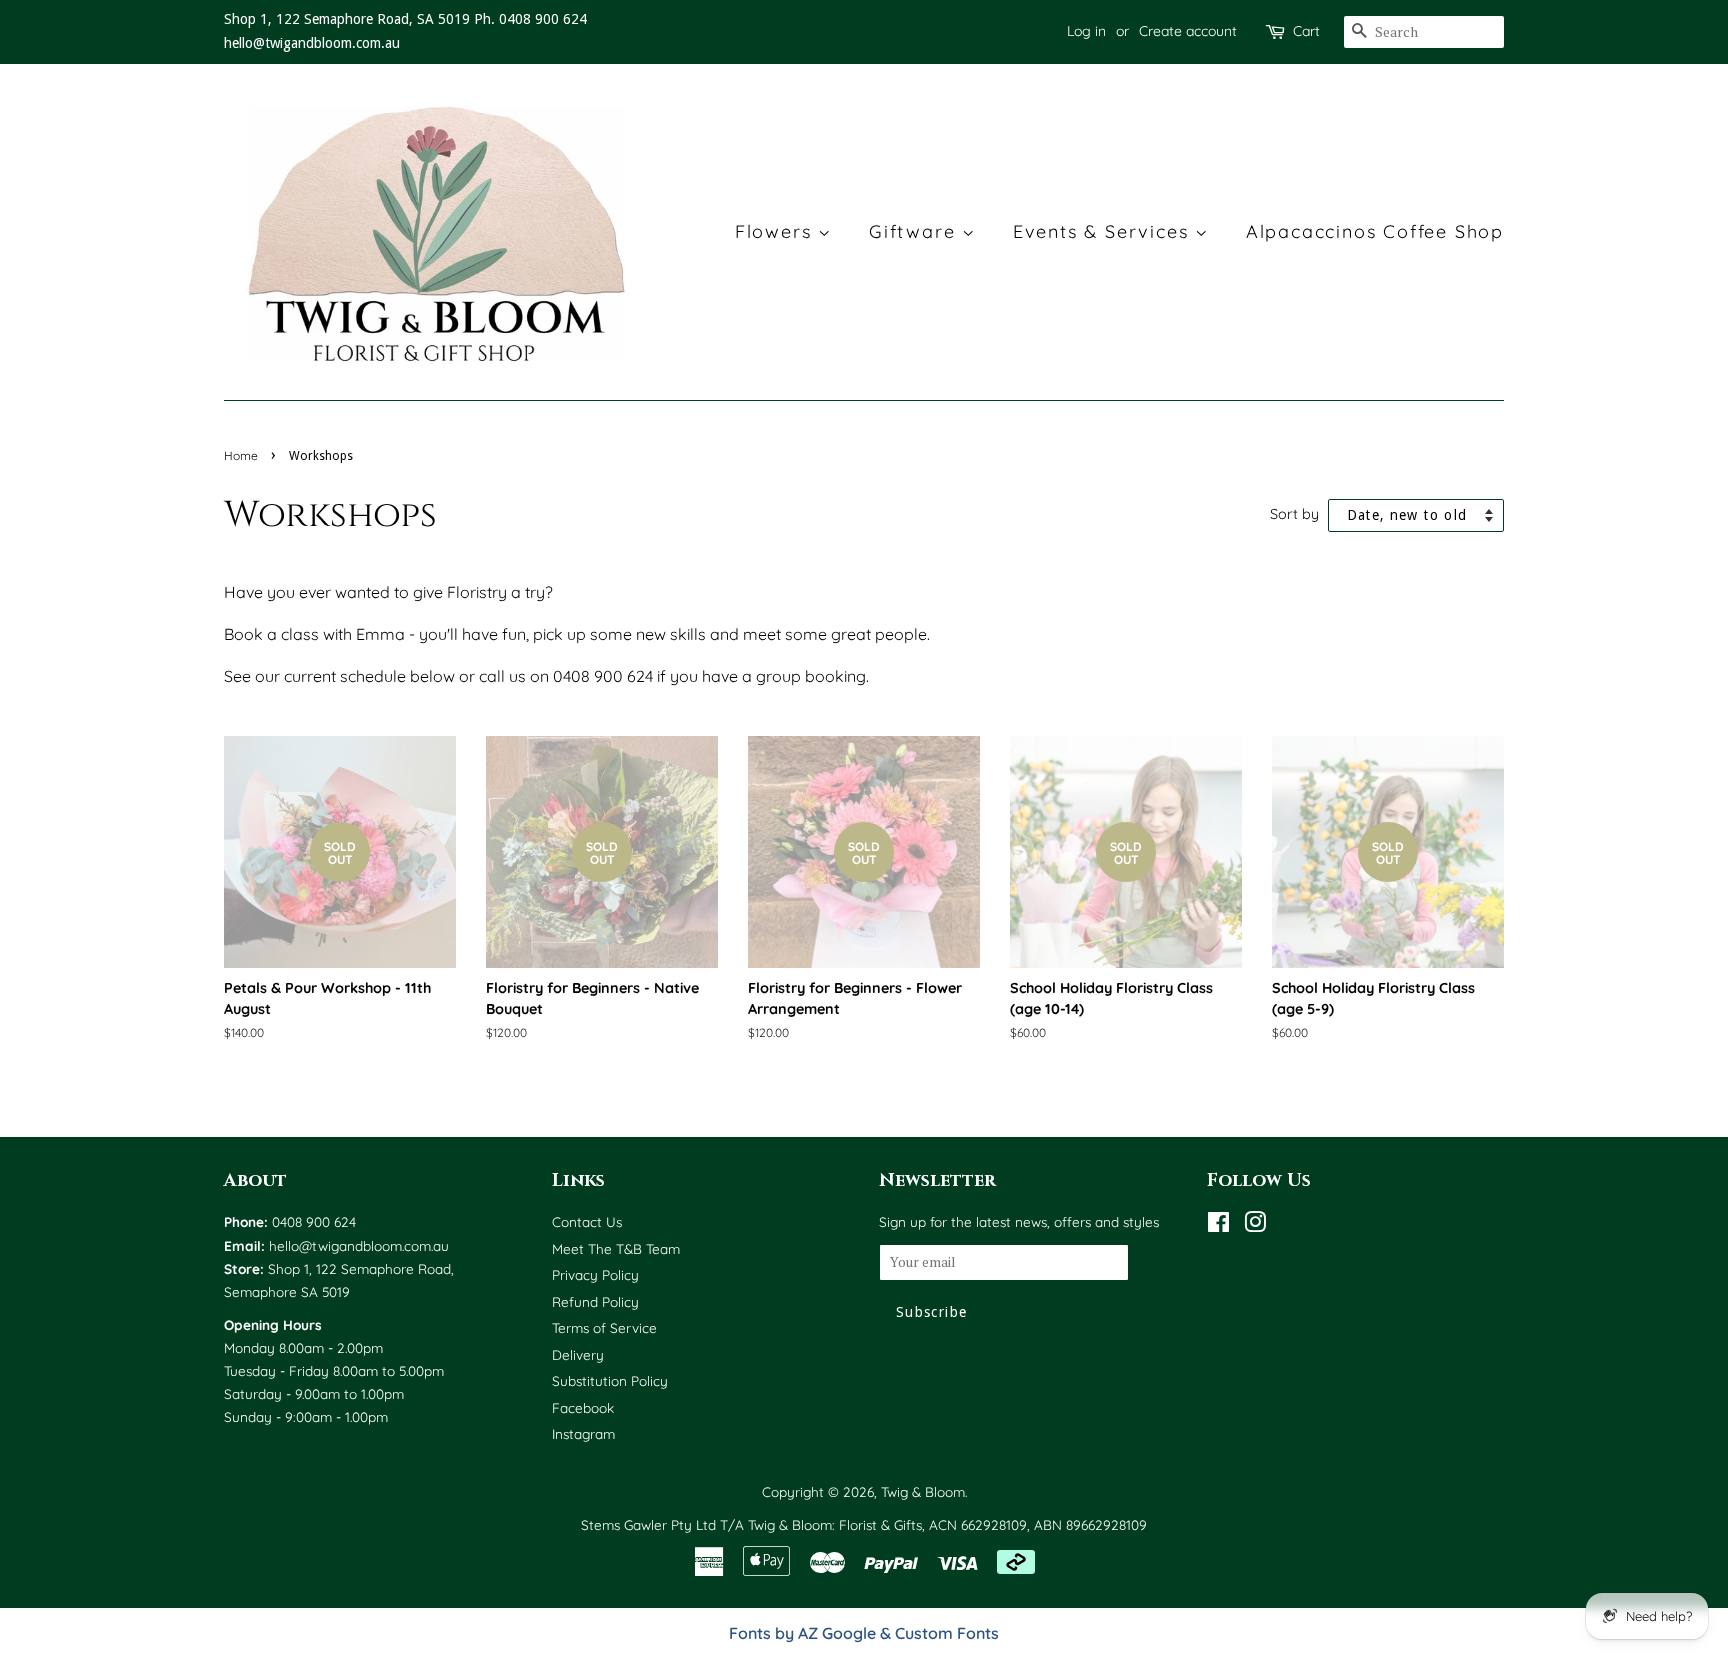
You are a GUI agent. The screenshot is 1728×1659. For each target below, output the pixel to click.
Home (241, 455)
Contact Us (587, 1221)
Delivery (578, 1354)
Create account (1188, 31)
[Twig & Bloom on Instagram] (1255, 1225)
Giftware (915, 231)
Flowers (776, 231)
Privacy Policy (595, 1274)
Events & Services (1104, 231)
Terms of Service (604, 1327)
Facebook (583, 1407)
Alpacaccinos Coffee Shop (1375, 231)
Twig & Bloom (923, 1491)
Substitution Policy (610, 1380)
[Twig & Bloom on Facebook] (1218, 1225)
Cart (1306, 31)
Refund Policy (595, 1301)
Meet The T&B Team (616, 1248)
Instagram (583, 1433)
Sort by (1294, 514)
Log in (1086, 31)
